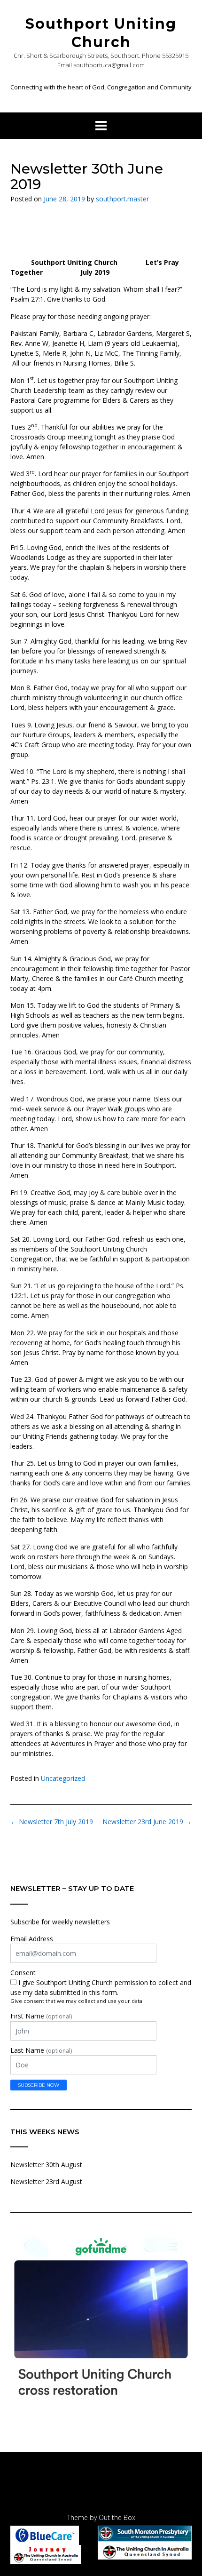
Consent (23, 1973)
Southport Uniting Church (101, 33)
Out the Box (117, 2517)
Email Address (32, 1939)
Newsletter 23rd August (46, 2181)
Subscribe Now (39, 2085)
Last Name (41, 2050)
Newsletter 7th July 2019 (52, 1822)
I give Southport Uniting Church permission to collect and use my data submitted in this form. (101, 1987)
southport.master (122, 199)
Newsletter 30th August (46, 2165)
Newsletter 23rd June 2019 (147, 1822)
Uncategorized (63, 1778)
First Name (41, 2016)
